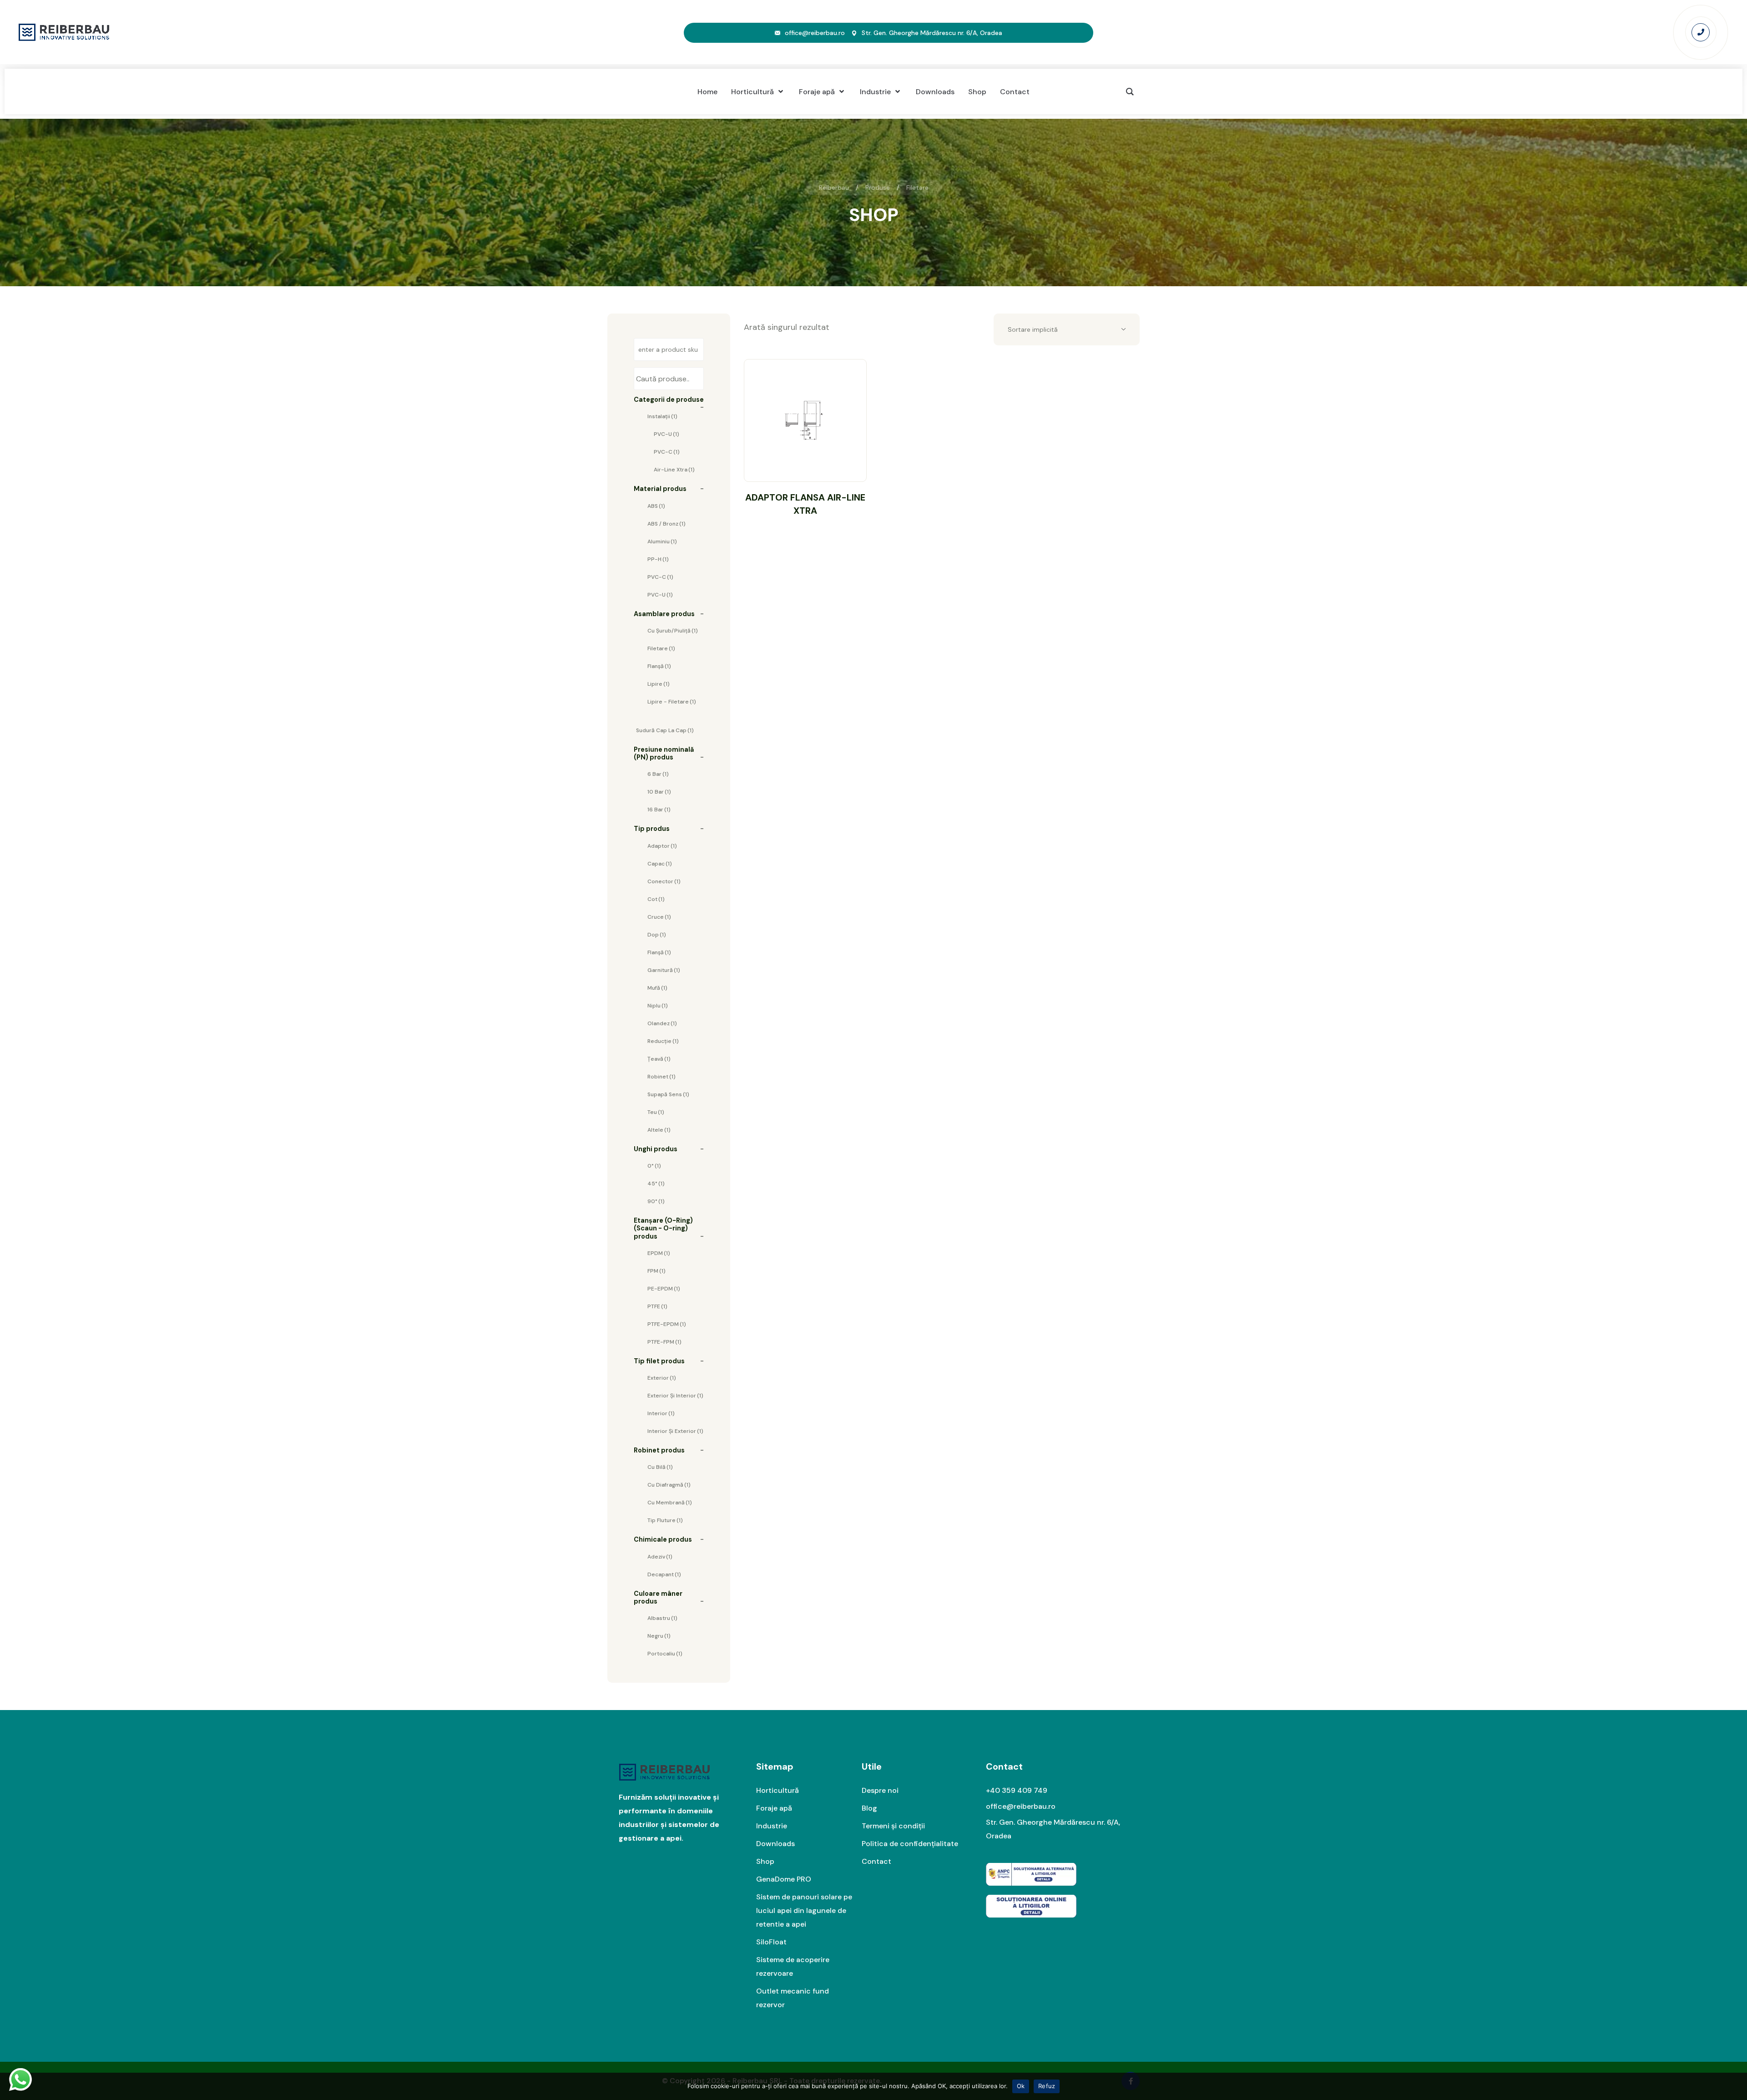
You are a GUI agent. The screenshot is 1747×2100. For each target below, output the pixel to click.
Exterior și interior (675, 1396)
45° (656, 1184)
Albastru (662, 1618)
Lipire (659, 684)
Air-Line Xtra (674, 470)
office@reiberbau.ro (815, 33)
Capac (660, 864)
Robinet (661, 1077)
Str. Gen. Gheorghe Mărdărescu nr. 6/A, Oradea (932, 33)
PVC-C (667, 452)
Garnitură (664, 970)
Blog (869, 1808)
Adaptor (662, 846)
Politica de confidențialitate (910, 1844)
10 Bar (659, 792)
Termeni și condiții (893, 1826)
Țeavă (659, 1059)
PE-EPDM (664, 1289)
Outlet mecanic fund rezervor (793, 1998)
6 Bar (658, 774)
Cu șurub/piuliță (673, 631)
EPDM (659, 1253)
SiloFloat (771, 1942)
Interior (661, 1413)
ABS (656, 506)
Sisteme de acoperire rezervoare (793, 1966)
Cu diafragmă (669, 1485)
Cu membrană (670, 1503)
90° (656, 1201)
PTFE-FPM (664, 1342)
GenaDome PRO (784, 1879)
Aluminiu (662, 541)
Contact (876, 1861)
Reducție (663, 1041)
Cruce (659, 917)
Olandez (662, 1023)
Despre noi (880, 1790)
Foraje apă (774, 1808)
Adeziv (660, 1557)
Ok (1021, 2086)
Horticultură (778, 1790)
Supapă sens (668, 1094)
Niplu (658, 1006)
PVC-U (666, 434)
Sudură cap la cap (665, 730)
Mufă (657, 988)
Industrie (772, 1826)
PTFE (657, 1306)
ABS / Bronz (666, 524)
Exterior (662, 1378)
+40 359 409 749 (1017, 1790)
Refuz (1047, 2086)
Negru (659, 1636)
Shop (765, 1861)
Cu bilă (660, 1467)
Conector (664, 881)
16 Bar (659, 810)
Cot (656, 899)
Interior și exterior (675, 1431)
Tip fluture (665, 1520)
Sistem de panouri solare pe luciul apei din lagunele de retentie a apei (804, 1910)
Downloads (775, 1844)
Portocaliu (665, 1654)
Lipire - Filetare (672, 702)
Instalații (662, 416)
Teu (656, 1112)
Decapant (664, 1574)
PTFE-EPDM (667, 1324)
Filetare (661, 648)
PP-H (658, 559)
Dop (657, 935)
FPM (656, 1271)
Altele (659, 1130)
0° (654, 1166)
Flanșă (659, 666)
